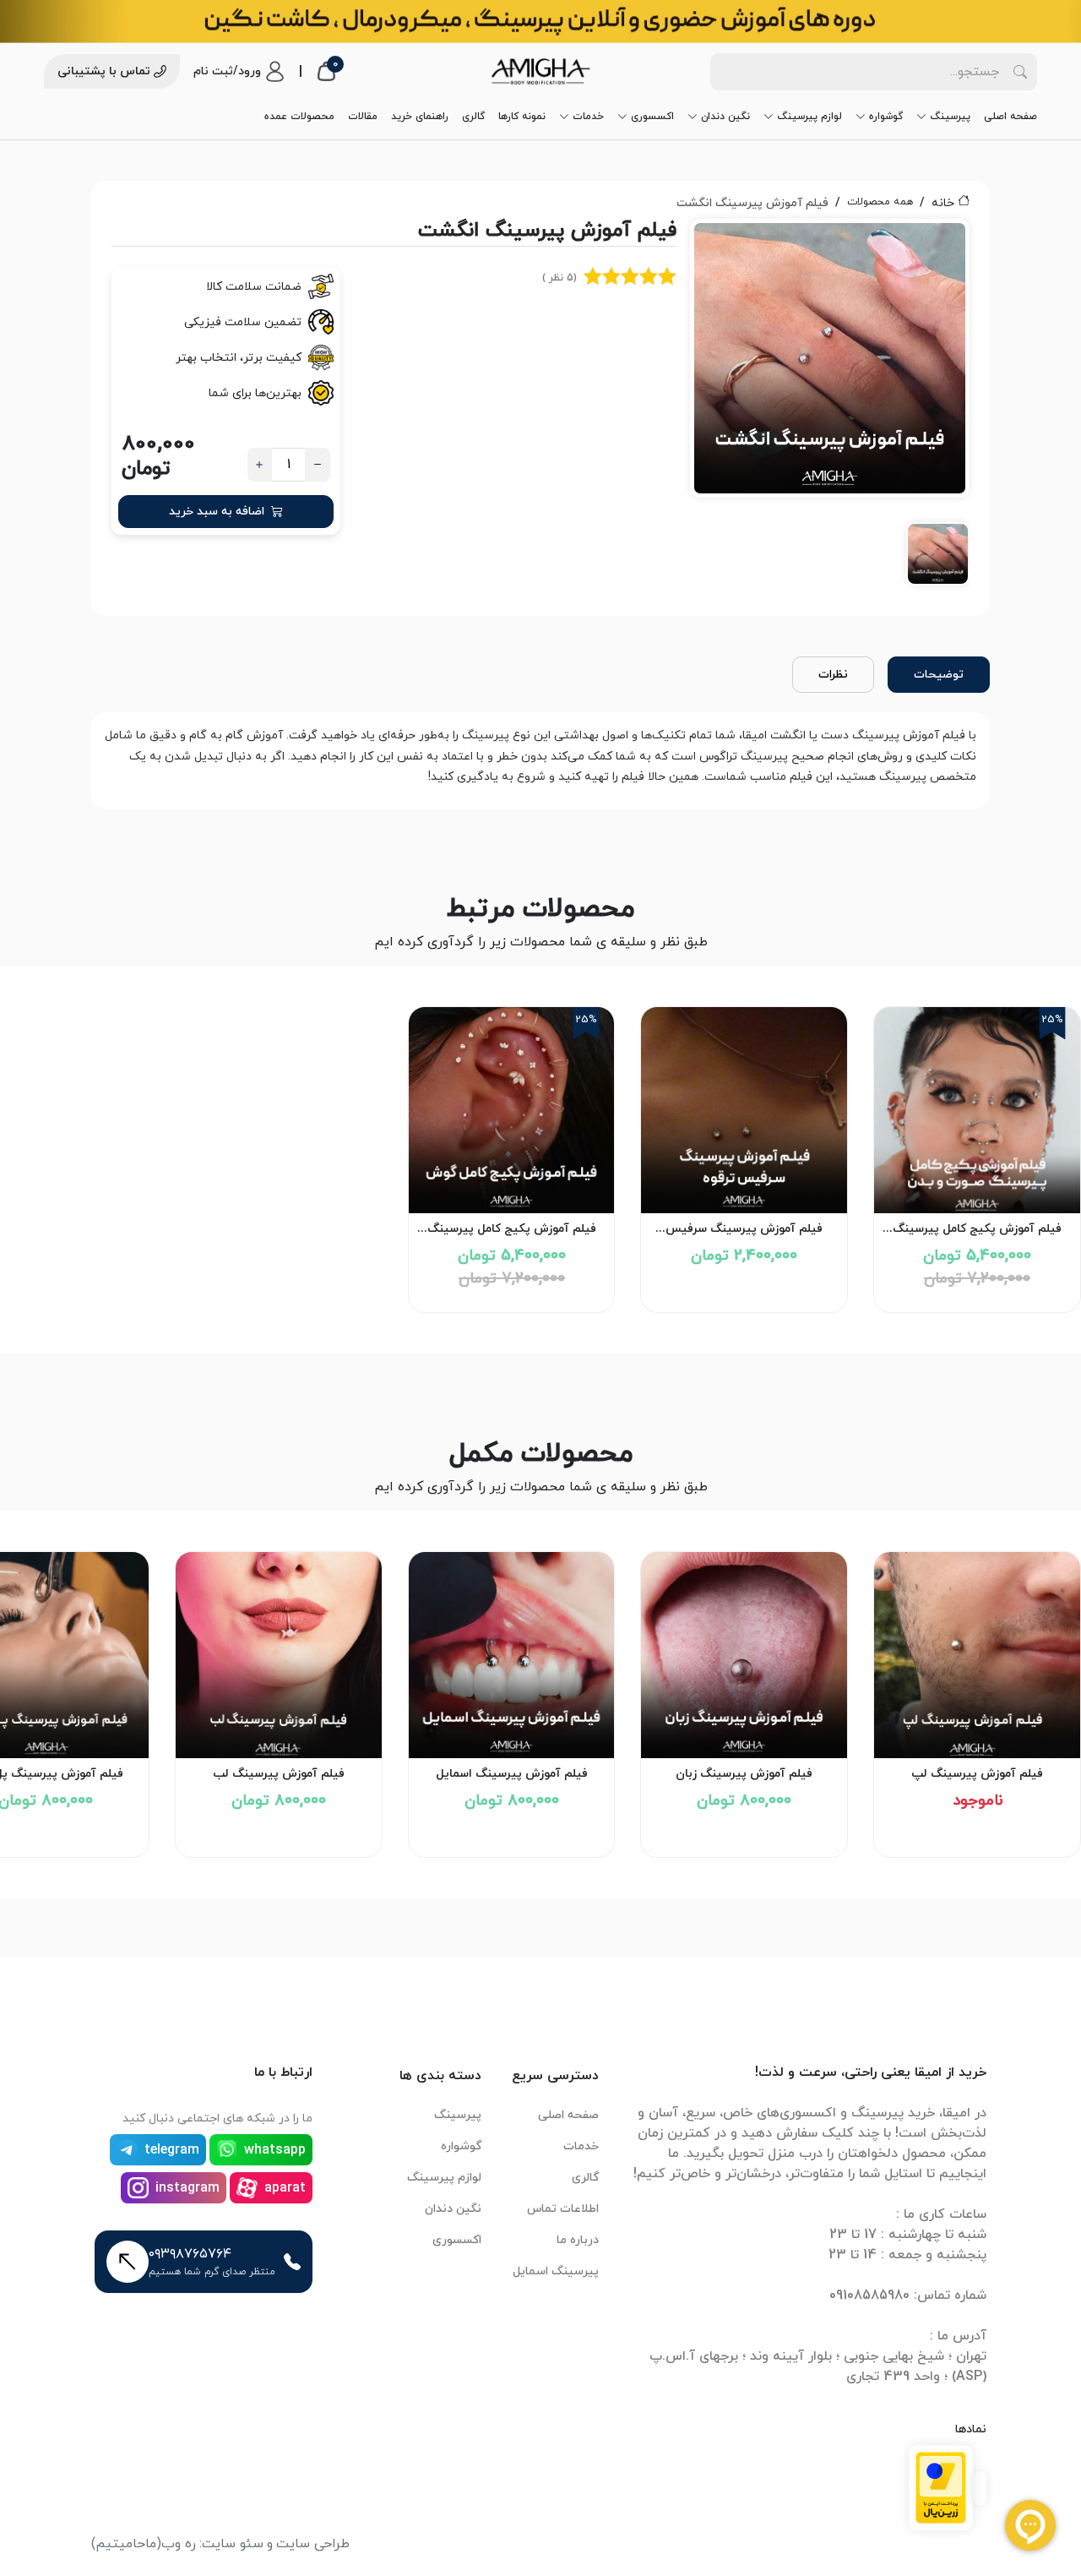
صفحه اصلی (1010, 117)
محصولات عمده (299, 117)
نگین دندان (725, 117)
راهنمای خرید (420, 117)
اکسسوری (652, 117)
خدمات (588, 117)
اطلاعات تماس (563, 2209)
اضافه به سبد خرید (217, 512)
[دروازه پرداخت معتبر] (941, 2486)
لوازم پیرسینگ (809, 117)
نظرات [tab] (833, 675)
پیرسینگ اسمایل (556, 2271)
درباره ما (578, 2240)
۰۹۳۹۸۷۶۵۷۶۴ (190, 2254)
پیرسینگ (950, 117)
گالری (473, 117)
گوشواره (886, 117)
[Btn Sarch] (1020, 72)
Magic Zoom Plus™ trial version (766, 239)
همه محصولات (880, 202)
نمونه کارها (522, 117)
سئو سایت (233, 2544)
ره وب (179, 2544)
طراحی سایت (313, 2544)
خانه (943, 203)
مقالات (363, 117)
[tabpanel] (830, 408)
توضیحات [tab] (939, 675)
